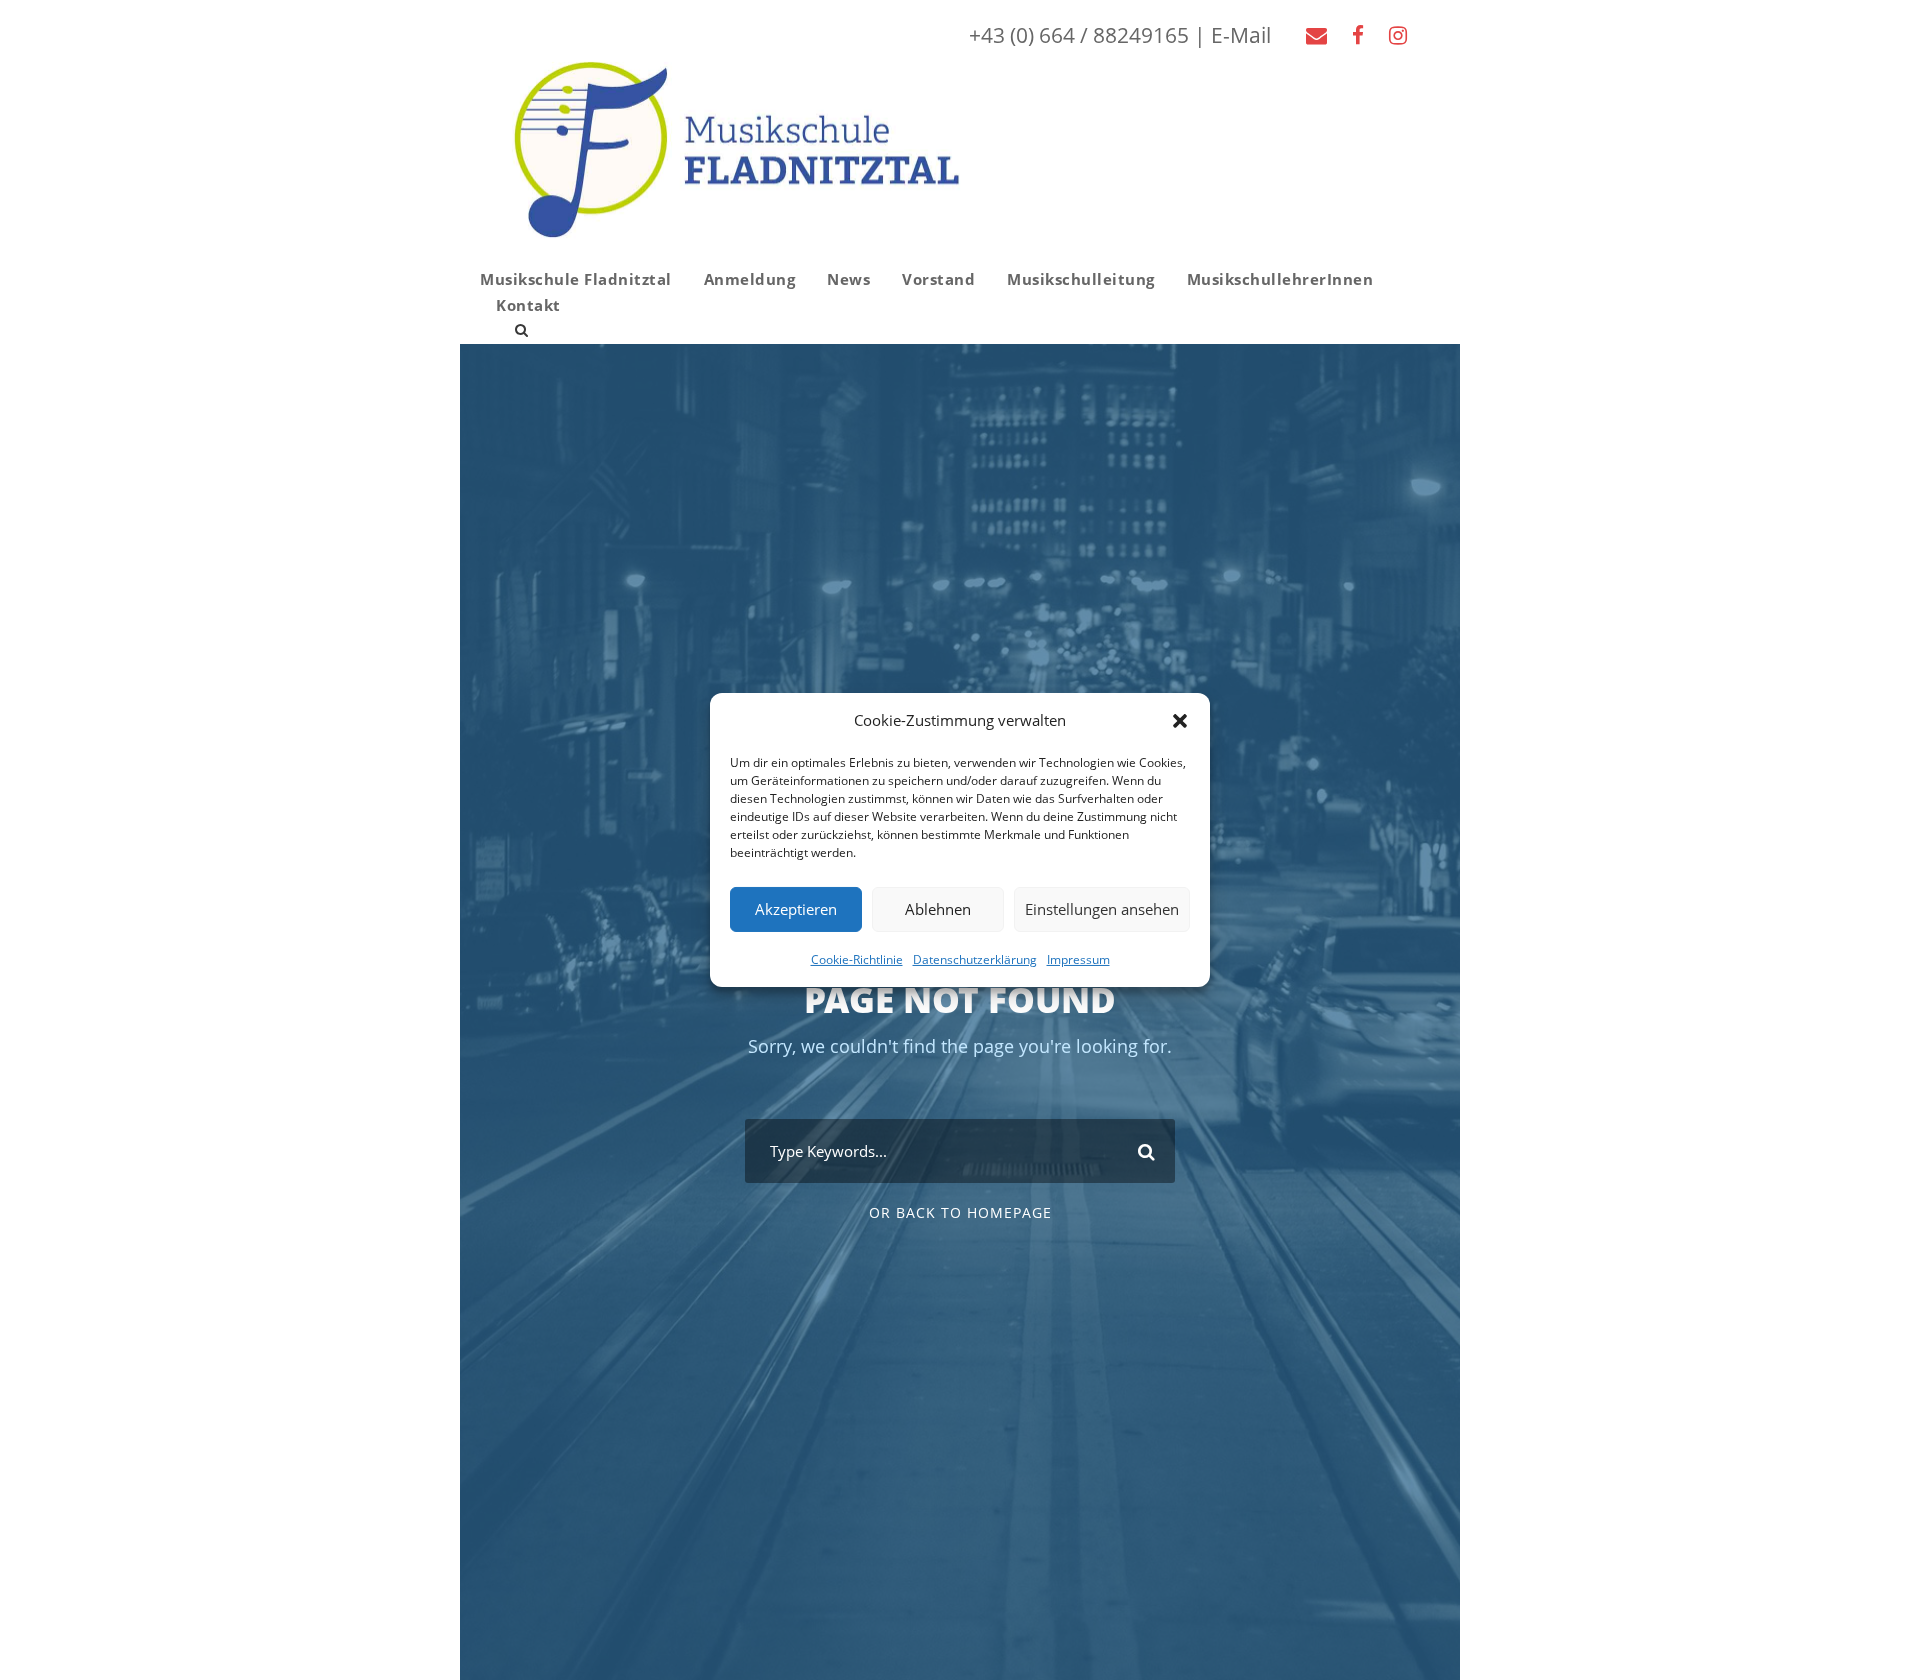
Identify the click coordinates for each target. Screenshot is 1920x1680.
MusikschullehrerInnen (1280, 279)
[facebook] (1358, 35)
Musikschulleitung (1081, 279)
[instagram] (1398, 35)
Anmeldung (750, 279)
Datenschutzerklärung (975, 958)
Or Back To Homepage (960, 1212)
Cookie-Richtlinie (857, 958)
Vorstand (938, 279)
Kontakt (528, 305)
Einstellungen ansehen (1102, 909)
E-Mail (1241, 35)
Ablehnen (938, 909)
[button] (1180, 721)
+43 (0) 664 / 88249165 (1079, 35)
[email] (1316, 35)
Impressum (1078, 958)
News (848, 279)
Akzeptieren (796, 909)
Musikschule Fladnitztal (576, 279)
